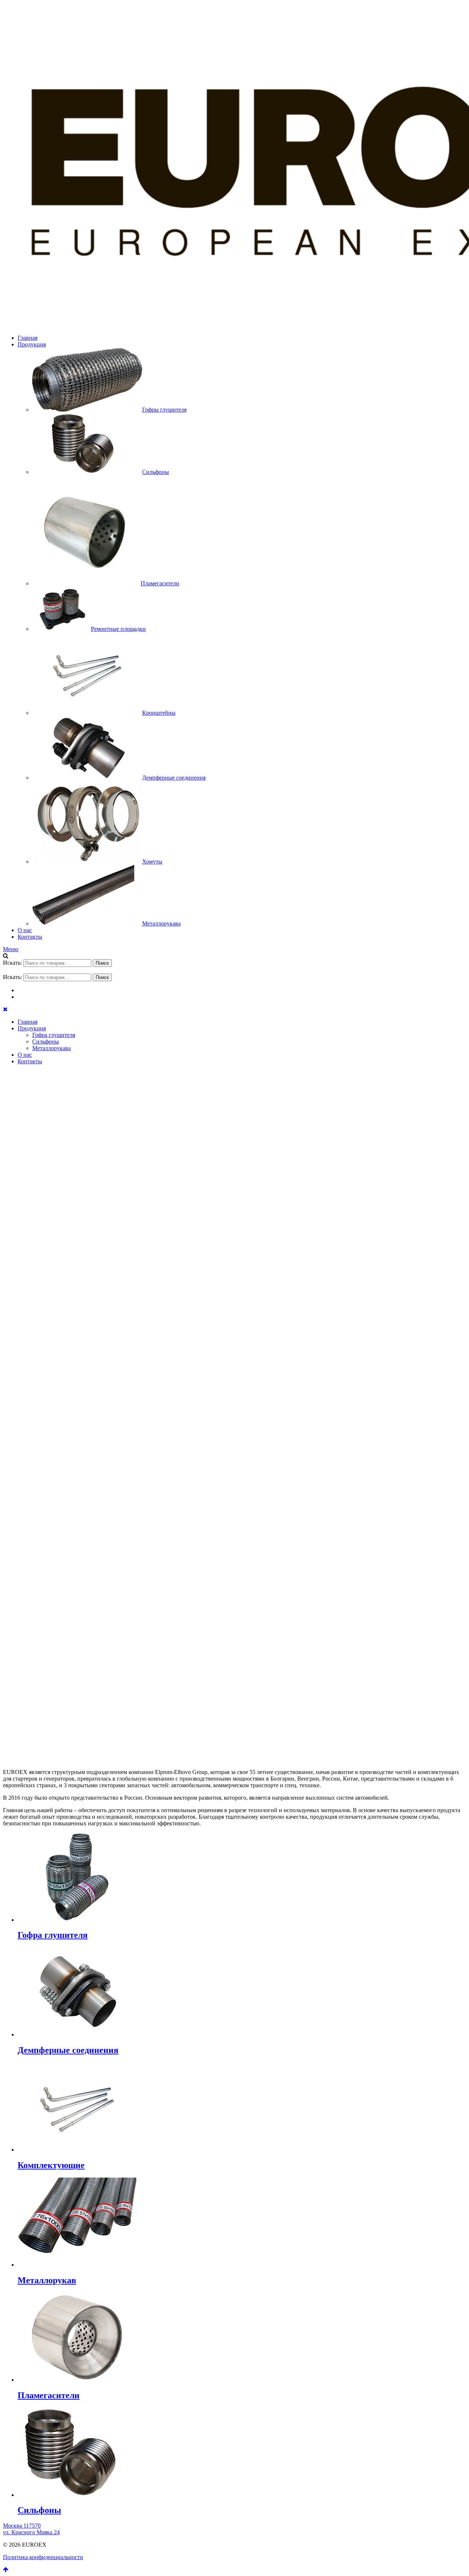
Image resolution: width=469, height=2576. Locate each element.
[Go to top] (6, 2570)
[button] (234, 1726)
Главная (27, 338)
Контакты (30, 937)
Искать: (12, 963)
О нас (25, 930)
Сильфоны (46, 1042)
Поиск (102, 963)
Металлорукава (51, 1048)
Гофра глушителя (54, 1035)
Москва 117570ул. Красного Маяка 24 (31, 2529)
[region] (234, 1411)
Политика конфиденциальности (43, 2557)
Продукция (32, 344)
